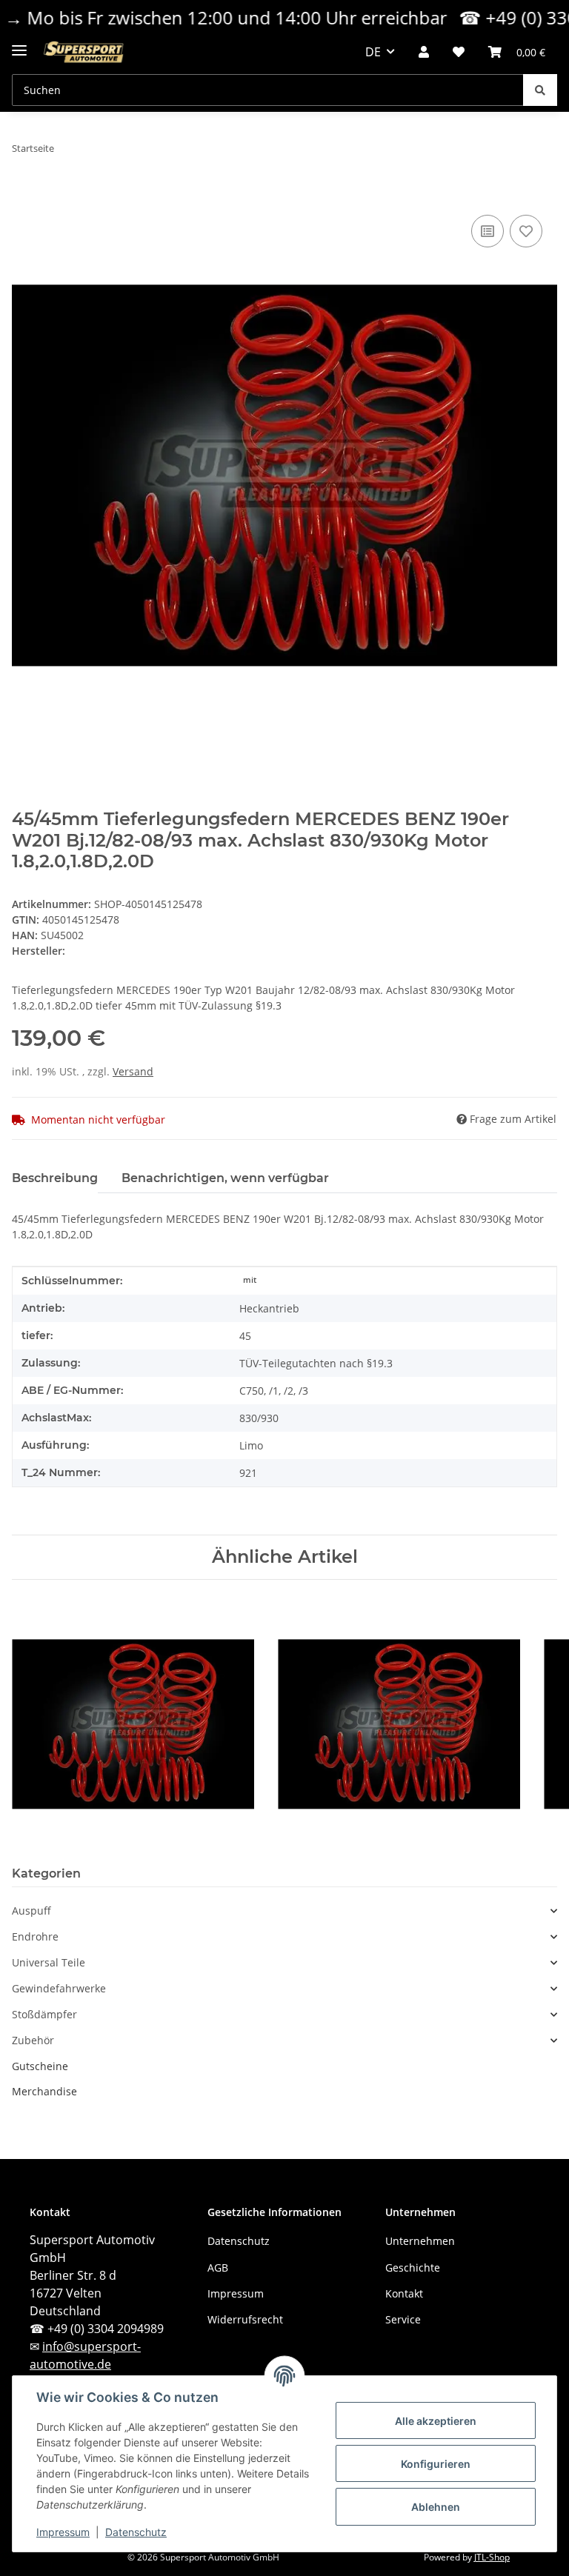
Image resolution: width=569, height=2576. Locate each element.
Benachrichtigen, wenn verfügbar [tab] (225, 1178)
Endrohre (35, 1937)
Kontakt (404, 2293)
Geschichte (413, 2268)
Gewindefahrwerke (59, 1989)
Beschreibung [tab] (55, 1178)
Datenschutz (136, 2532)
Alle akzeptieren (436, 2421)
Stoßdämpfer (44, 2015)
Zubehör (33, 2041)
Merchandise (44, 2091)
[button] (424, 52)
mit (250, 1280)
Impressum (63, 2532)
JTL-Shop (492, 2557)
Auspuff (31, 1911)
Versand (133, 1071)
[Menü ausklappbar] (19, 44)
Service (403, 2319)
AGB (218, 2268)
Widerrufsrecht (245, 2319)
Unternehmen (420, 2241)
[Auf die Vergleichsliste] (488, 231)
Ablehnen (436, 2507)
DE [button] (373, 52)
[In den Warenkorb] (24, 195)
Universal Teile (49, 1963)
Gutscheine (40, 2066)
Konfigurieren (436, 2464)
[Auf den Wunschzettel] (526, 231)
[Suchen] (540, 90)
